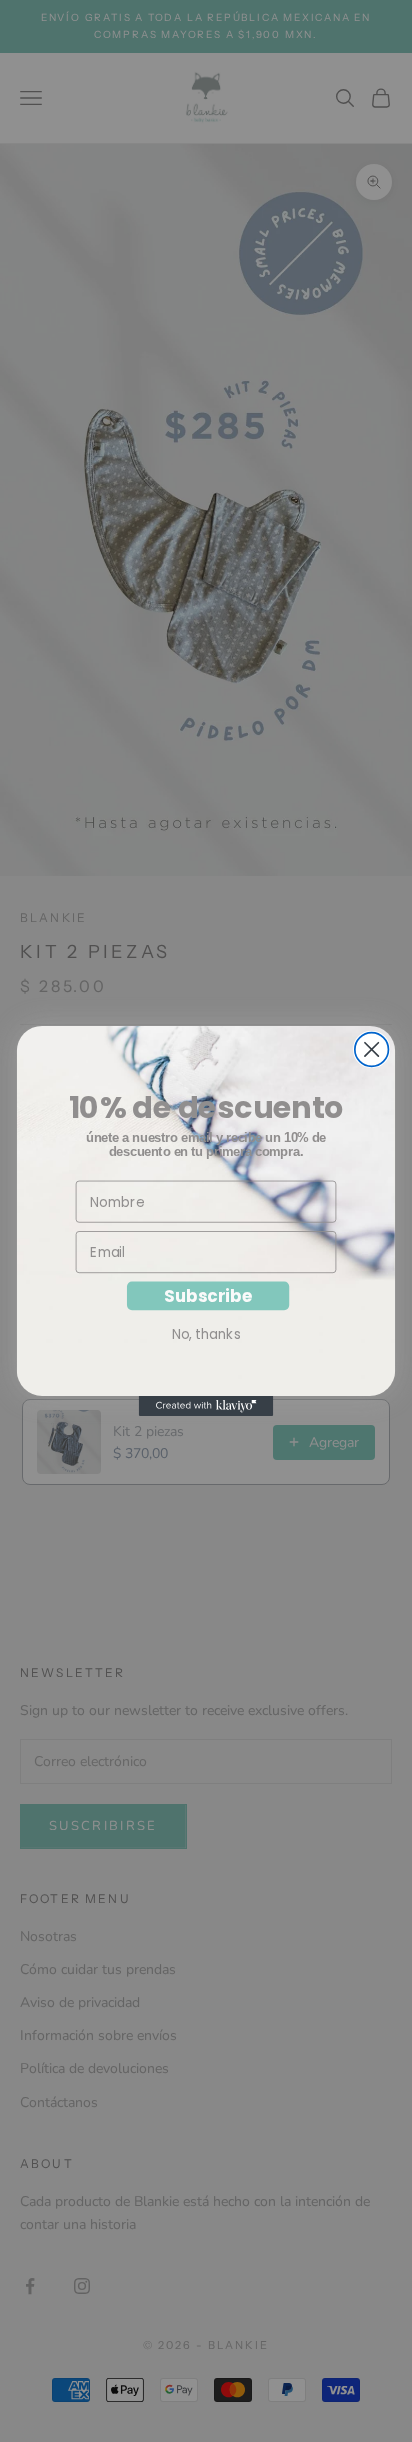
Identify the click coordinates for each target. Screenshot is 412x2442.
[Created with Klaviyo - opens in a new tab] (206, 1406)
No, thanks (206, 1333)
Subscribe (208, 1296)
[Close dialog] (372, 1050)
